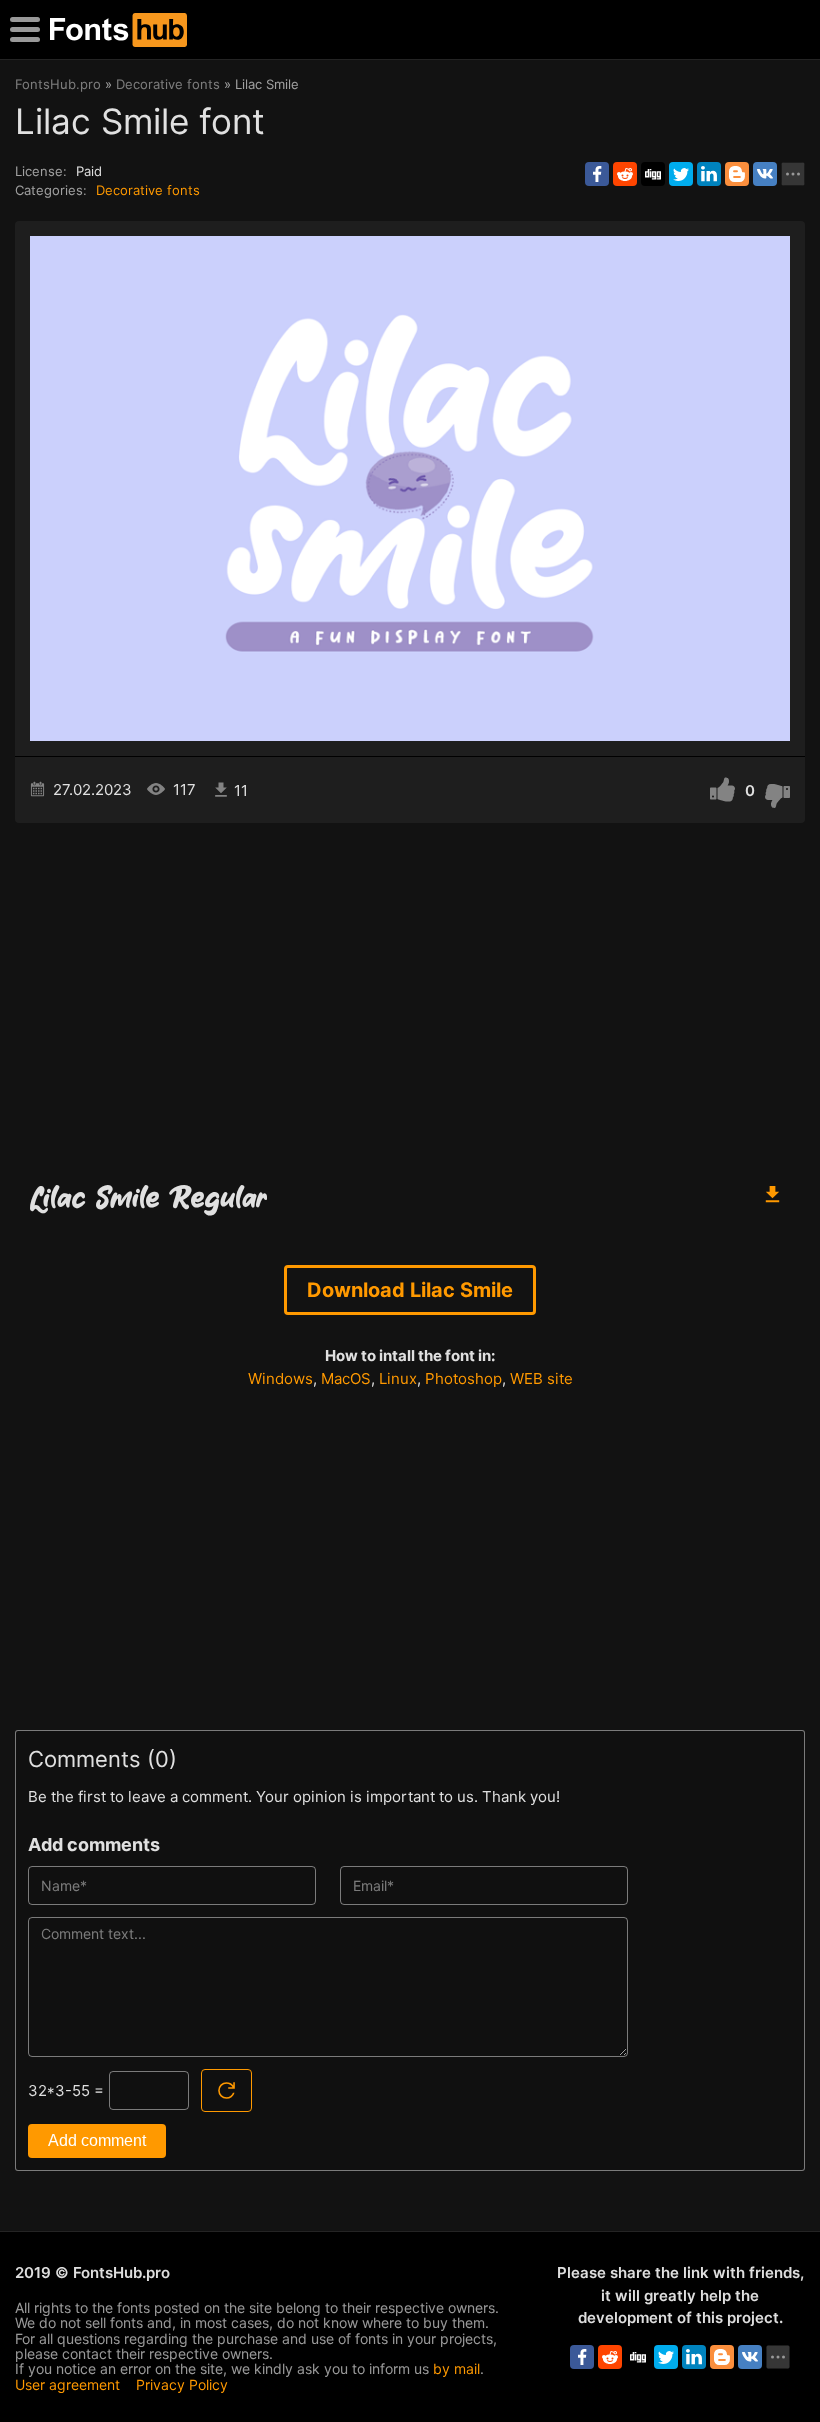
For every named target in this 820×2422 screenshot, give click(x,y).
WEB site (541, 1378)
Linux (398, 1378)
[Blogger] (737, 174)
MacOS (346, 1378)
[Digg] (653, 174)
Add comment (97, 2140)
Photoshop (463, 1378)
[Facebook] (597, 174)
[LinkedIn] (709, 174)
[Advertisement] (410, 993)
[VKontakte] (765, 174)
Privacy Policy (182, 2384)
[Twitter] (681, 174)
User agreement (67, 2384)
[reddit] (625, 174)
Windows (280, 1378)
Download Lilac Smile (410, 1290)
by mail (456, 2368)
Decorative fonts (148, 190)
